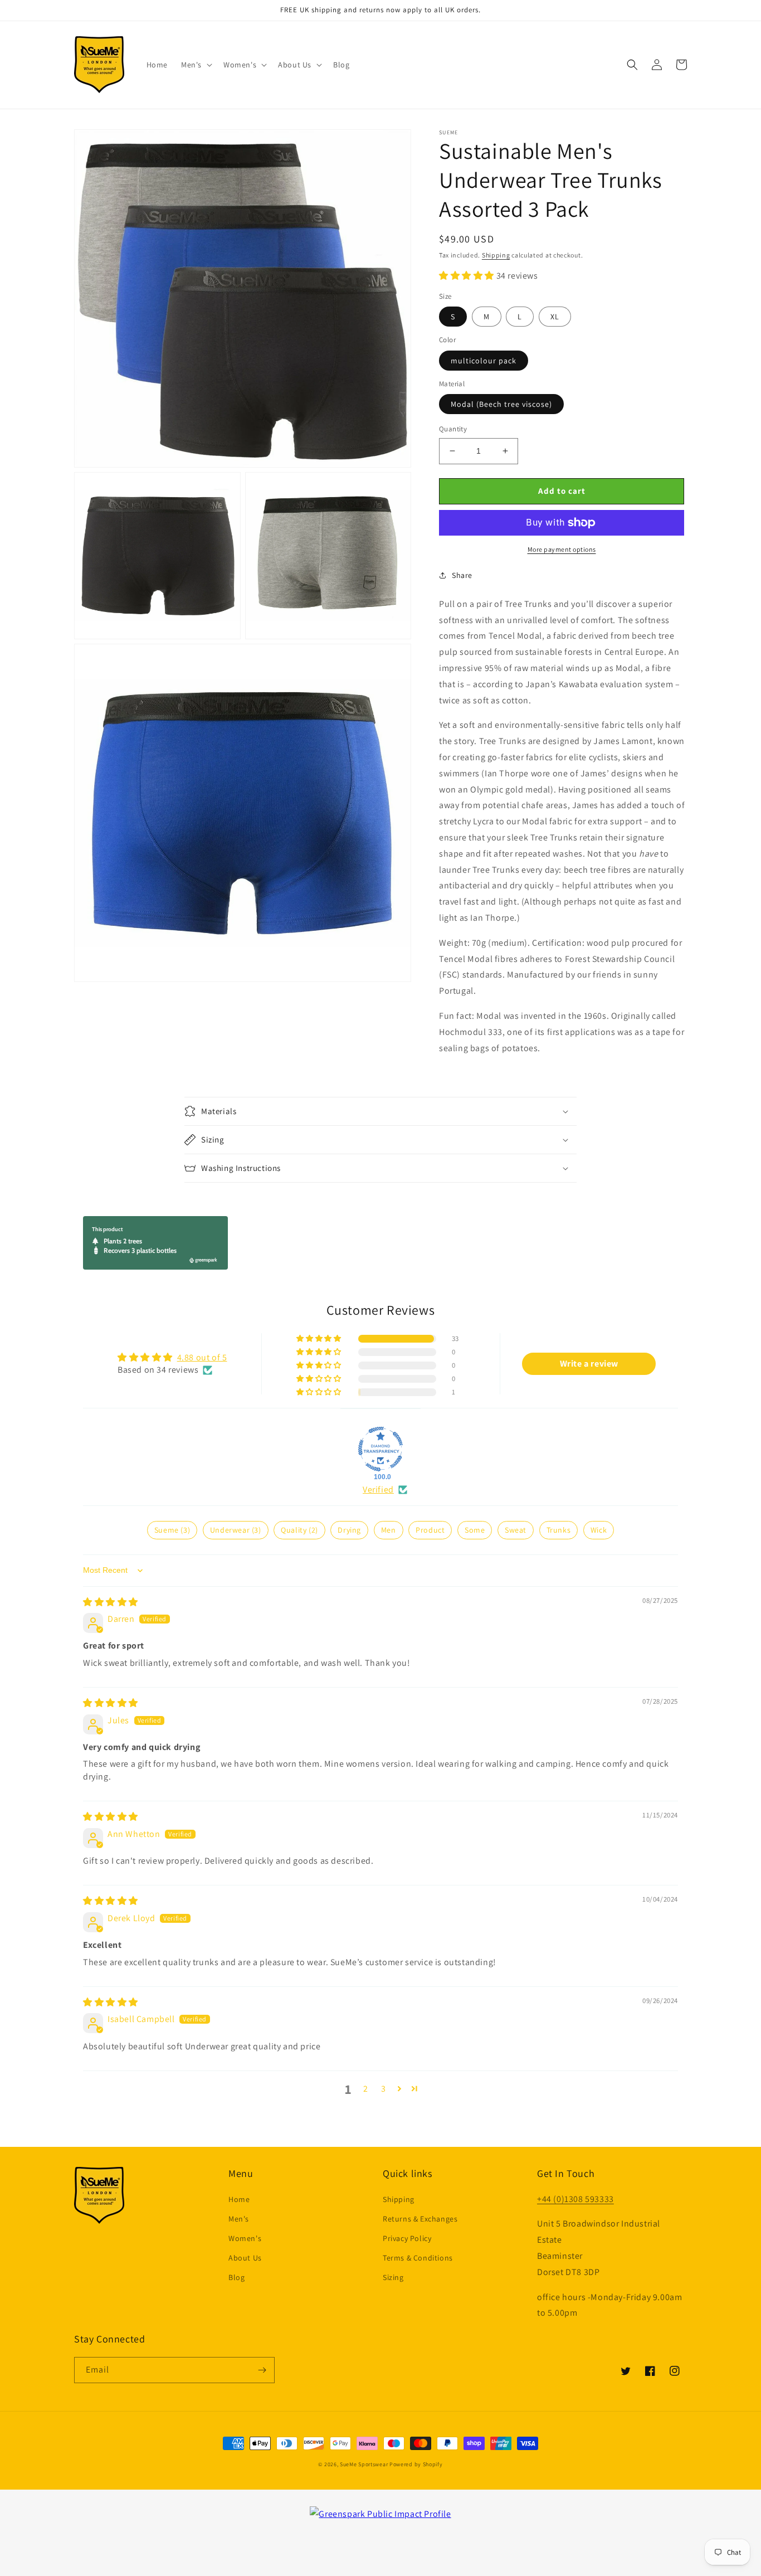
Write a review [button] (589, 1364)
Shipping (496, 255)
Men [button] (389, 1530)
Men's (239, 2219)
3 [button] (384, 2089)
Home (239, 2199)
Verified (378, 1489)
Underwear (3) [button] (236, 1530)
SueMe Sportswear (364, 2464)
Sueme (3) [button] (172, 1530)
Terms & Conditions (418, 2258)
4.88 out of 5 (202, 1357)
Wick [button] (599, 1530)
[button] (196, 65)
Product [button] (430, 1530)
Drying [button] (349, 1530)
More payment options (562, 549)
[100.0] (380, 1449)
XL (555, 317)
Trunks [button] (559, 1530)
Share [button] (462, 575)
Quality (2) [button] (299, 1530)
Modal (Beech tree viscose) (501, 404)
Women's (245, 2238)
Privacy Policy (407, 2238)
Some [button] (475, 1530)
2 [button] (366, 2089)
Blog (236, 2277)
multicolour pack (484, 361)
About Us (245, 2258)
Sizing (393, 2277)
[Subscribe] (262, 2370)
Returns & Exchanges (420, 2219)
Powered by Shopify (416, 2464)
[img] (111, 1602)
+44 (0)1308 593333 (575, 2199)
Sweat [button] (516, 1530)
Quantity (453, 429)
